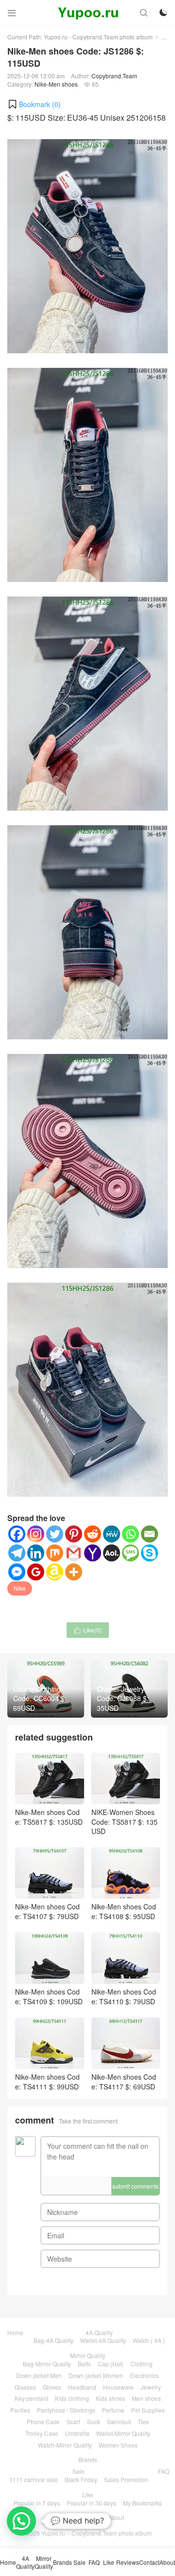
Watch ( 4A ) (149, 2340)
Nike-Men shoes (56, 84)
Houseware (118, 2387)
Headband (82, 2387)
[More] (74, 1572)
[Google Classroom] (36, 1572)
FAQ (164, 2471)
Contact (91, 2517)
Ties (143, 2422)
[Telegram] (17, 1553)
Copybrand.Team (114, 76)
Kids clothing (72, 2398)
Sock (94, 2422)
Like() (88, 1630)
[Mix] (55, 1553)
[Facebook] (17, 1534)
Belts (84, 2364)
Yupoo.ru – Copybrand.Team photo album (96, 2533)
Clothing (141, 2364)
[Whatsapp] (131, 1534)
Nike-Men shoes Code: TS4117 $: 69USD (124, 2082)
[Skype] (149, 1553)
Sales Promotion (126, 2479)
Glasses (25, 2387)
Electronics (144, 2375)
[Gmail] (74, 1553)
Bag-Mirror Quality (47, 2364)
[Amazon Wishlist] (55, 1572)
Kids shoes (110, 2398)
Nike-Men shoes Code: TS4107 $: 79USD (47, 1911)
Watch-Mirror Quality (65, 2445)
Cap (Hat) (111, 2364)
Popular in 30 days (91, 2503)
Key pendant (31, 2398)
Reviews (63, 2517)
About (116, 2517)
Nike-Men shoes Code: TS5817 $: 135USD (49, 1817)
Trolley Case (42, 2433)
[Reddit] (93, 1534)
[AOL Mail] (112, 1553)
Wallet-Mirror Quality (123, 2433)
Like (88, 2494)
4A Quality (99, 2332)
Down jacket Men (39, 2375)
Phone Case (43, 2422)
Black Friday (81, 2479)
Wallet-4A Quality (103, 2340)
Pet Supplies (148, 2410)
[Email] (149, 1534)
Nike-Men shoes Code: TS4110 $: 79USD (124, 1996)
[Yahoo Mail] (93, 1553)
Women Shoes (118, 2445)
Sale (79, 2471)
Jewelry (151, 2387)
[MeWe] (112, 1534)
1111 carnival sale (34, 2479)
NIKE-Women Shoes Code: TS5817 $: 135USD (124, 1822)
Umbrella (77, 2433)
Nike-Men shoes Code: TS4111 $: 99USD (47, 2082)
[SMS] (131, 1553)
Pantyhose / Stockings (66, 2410)
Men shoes (146, 2398)
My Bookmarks (142, 2503)
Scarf (73, 2422)
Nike (20, 1588)
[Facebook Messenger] (17, 1572)
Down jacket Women (96, 2375)
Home (15, 2332)
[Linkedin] (36, 1553)
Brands (88, 2459)
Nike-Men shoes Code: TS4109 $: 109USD (49, 1996)
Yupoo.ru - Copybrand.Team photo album (98, 37)
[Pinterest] (74, 1534)
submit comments (135, 2186)
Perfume (113, 2410)
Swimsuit (119, 2422)
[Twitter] (55, 1534)
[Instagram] (36, 1534)
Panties (20, 2410)
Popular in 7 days (37, 2503)
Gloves (52, 2387)
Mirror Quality (88, 2355)
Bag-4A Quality (53, 2340)
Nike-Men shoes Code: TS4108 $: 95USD (124, 1911)
